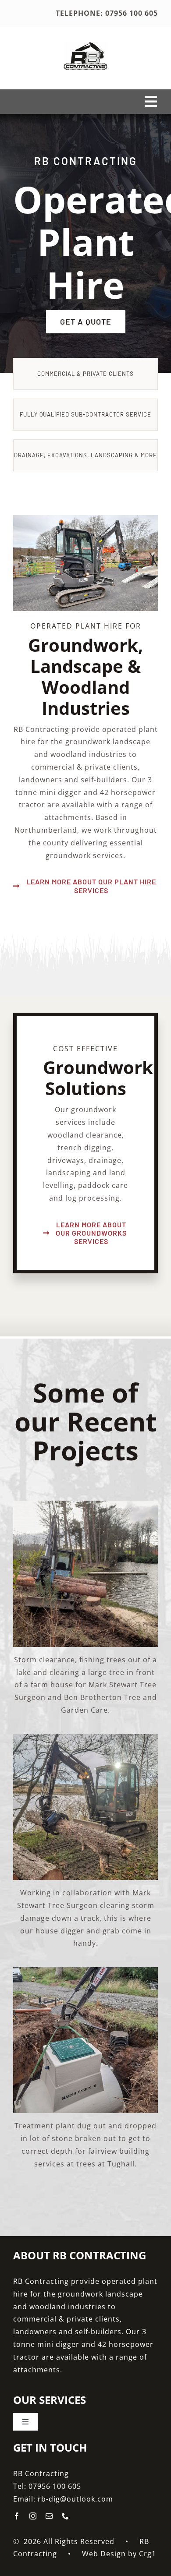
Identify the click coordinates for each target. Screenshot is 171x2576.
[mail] (49, 2516)
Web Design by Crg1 (119, 2554)
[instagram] (33, 2516)
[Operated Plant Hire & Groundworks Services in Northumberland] (85, 46)
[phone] (66, 2516)
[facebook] (17, 2516)
